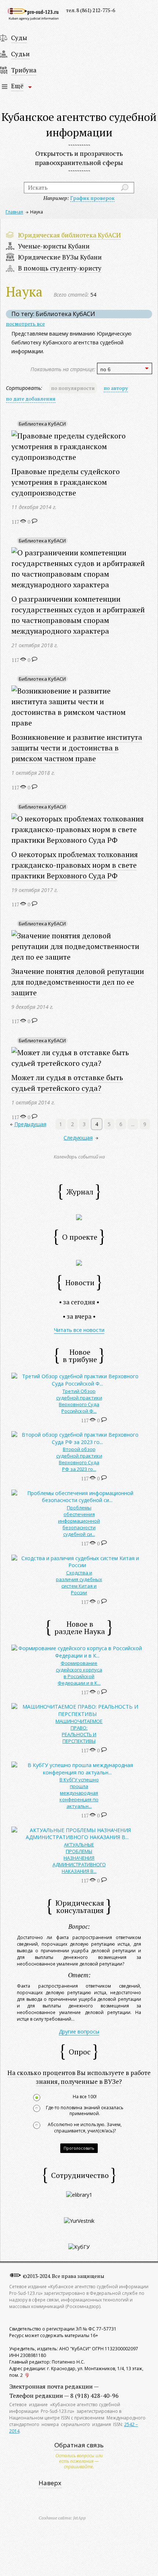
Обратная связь (79, 2445)
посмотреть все (25, 324)
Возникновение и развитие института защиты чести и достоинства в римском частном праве (77, 748)
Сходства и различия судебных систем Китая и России (79, 1583)
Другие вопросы (79, 2032)
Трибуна (24, 70)
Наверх (50, 2483)
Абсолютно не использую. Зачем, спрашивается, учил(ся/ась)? (85, 2128)
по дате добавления (31, 399)
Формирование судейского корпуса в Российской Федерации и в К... (79, 1673)
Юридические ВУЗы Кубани (60, 257)
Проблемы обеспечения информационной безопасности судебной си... (79, 1521)
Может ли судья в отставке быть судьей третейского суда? (67, 1083)
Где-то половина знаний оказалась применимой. (85, 2111)
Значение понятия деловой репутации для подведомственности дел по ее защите (78, 982)
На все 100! (85, 2097)
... (133, 1124)
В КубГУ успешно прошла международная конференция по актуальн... (79, 1793)
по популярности (73, 388)
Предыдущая (30, 1124)
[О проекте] (79, 1262)
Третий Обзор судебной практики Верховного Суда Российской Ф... (79, 1401)
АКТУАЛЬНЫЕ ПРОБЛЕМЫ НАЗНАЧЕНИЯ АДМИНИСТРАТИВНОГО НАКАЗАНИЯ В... (79, 1858)
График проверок (92, 198)
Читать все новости (79, 1330)
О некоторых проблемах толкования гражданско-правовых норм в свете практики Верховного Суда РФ (75, 865)
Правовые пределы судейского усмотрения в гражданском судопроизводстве (66, 482)
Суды (19, 38)
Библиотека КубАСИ (42, 424)
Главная (14, 212)
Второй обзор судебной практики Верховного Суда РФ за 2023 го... (79, 1459)
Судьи (20, 54)
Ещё (17, 86)
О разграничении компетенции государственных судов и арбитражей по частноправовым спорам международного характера (78, 615)
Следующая (78, 1138)
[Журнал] (79, 1217)
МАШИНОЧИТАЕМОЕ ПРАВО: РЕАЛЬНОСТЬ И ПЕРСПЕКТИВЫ (79, 1731)
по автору (116, 388)
